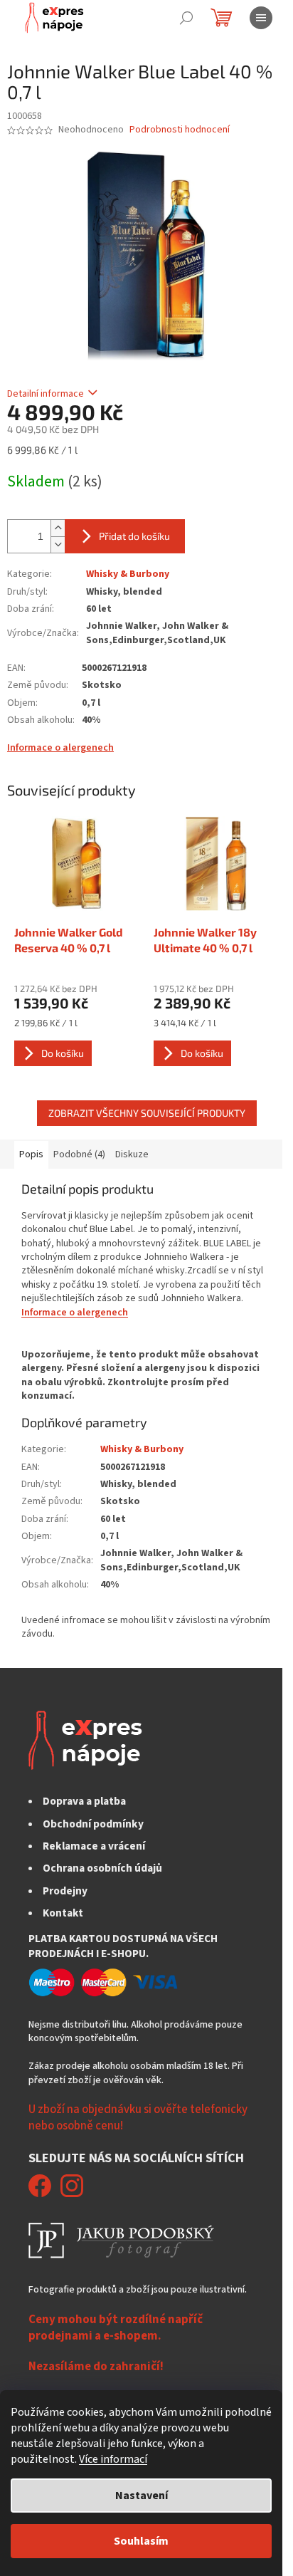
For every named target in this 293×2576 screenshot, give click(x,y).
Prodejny (65, 1891)
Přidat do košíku (134, 536)
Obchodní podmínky (93, 1824)
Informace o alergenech (60, 748)
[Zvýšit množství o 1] (58, 528)
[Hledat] (186, 18)
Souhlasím (141, 2541)
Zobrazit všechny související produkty (147, 1113)
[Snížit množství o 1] (58, 544)
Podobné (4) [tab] (79, 1154)
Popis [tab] (31, 1154)
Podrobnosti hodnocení (180, 130)
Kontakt (63, 1913)
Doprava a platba (84, 1801)
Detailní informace (46, 394)
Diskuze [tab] (132, 1154)
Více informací (113, 2459)
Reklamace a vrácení (94, 1846)
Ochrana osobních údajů (102, 1868)
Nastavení (142, 2496)
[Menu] (261, 18)
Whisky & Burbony (128, 574)
